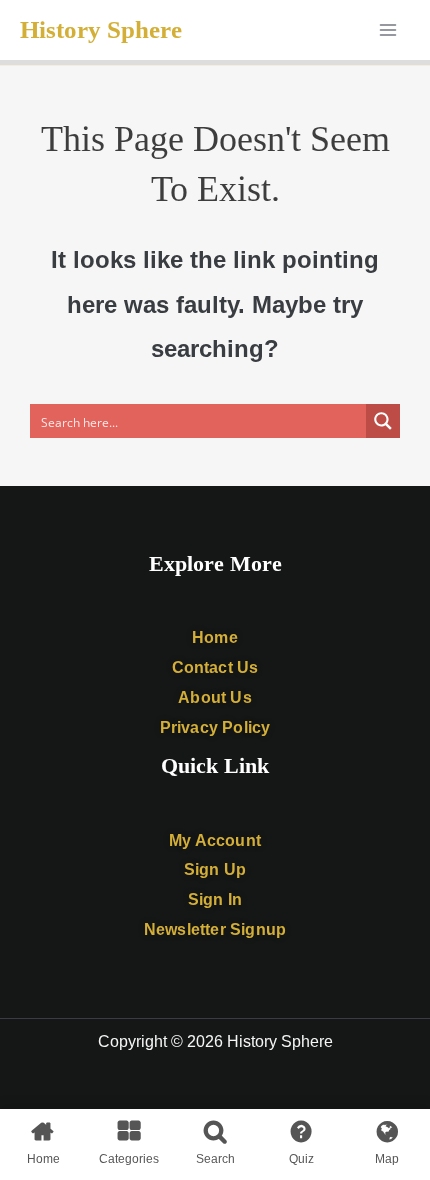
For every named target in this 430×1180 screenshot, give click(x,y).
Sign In (215, 899)
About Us (215, 697)
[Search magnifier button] (383, 421)
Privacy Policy (215, 727)
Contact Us (215, 667)
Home (215, 637)
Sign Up (215, 869)
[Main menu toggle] (388, 30)
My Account (215, 840)
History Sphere (101, 29)
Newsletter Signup (215, 929)
